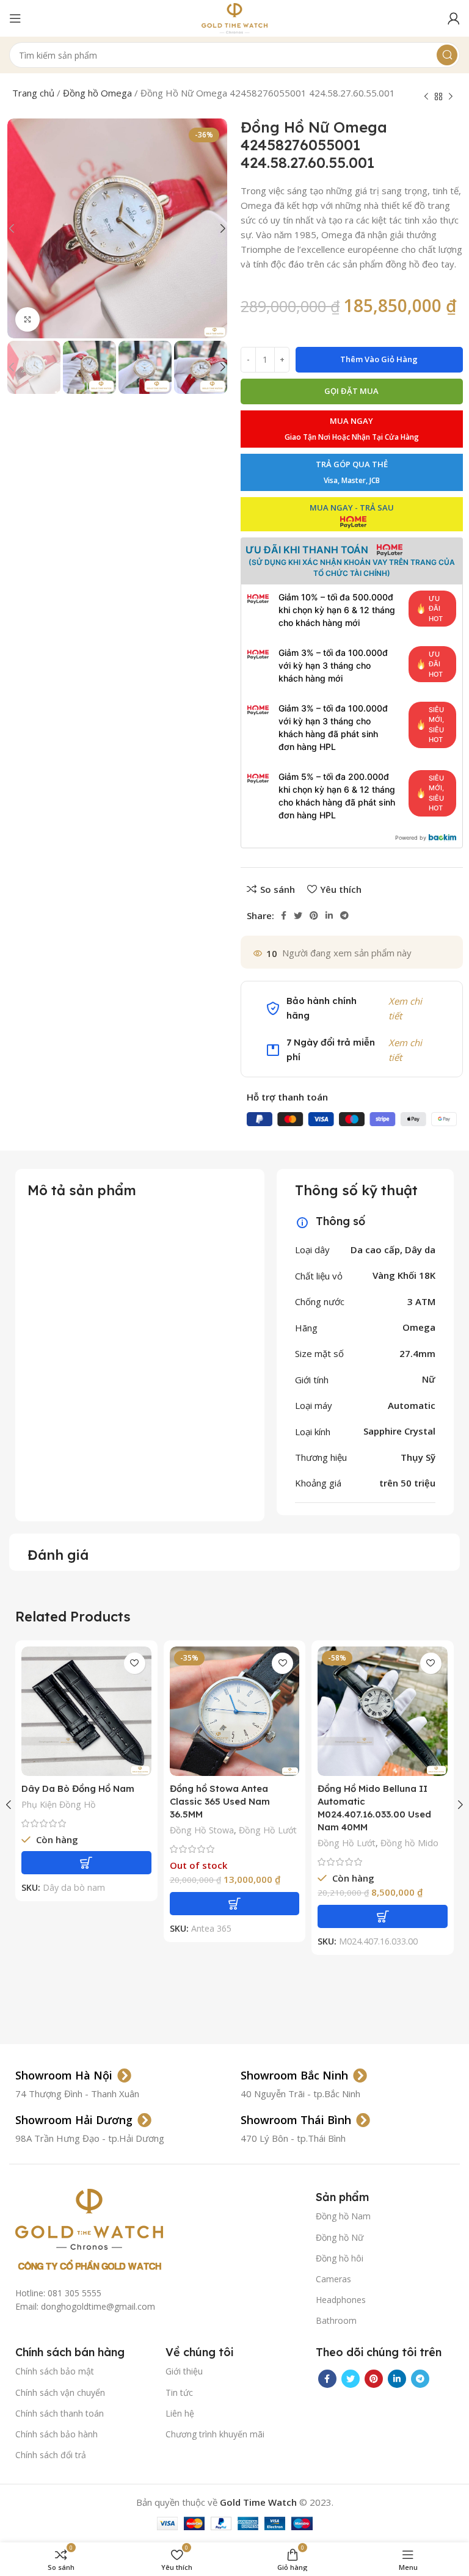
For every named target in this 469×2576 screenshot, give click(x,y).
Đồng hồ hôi (340, 2258)
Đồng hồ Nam (343, 2216)
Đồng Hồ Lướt (268, 1830)
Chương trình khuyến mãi (215, 2434)
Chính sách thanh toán (60, 2413)
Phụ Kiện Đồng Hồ (59, 1804)
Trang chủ (33, 93)
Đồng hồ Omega (97, 93)
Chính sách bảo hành (56, 2434)
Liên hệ (180, 2413)
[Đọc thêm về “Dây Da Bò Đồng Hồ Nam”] (86, 1863)
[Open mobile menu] (15, 18)
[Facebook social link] (284, 915)
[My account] (454, 18)
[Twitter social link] (298, 915)
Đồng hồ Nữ (340, 2237)
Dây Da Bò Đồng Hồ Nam (78, 1788)
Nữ (429, 1379)
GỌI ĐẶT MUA (351, 391)
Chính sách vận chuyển (60, 2392)
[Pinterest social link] (314, 915)
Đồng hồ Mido (409, 1843)
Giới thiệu (184, 2371)
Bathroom (336, 2320)
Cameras (333, 2279)
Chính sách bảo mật (55, 2371)
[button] (383, 1916)
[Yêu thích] (135, 1663)
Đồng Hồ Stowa (202, 1830)
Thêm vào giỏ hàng (379, 359)
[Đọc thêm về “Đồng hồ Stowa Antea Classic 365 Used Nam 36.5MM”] (235, 1904)
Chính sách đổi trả (51, 2455)
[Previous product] (426, 97)
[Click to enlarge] (27, 319)
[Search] (447, 55)
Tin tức (179, 2392)
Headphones (341, 2300)
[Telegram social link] (344, 915)
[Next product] (451, 97)
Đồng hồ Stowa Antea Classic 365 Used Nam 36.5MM (220, 1801)
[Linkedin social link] (329, 915)
